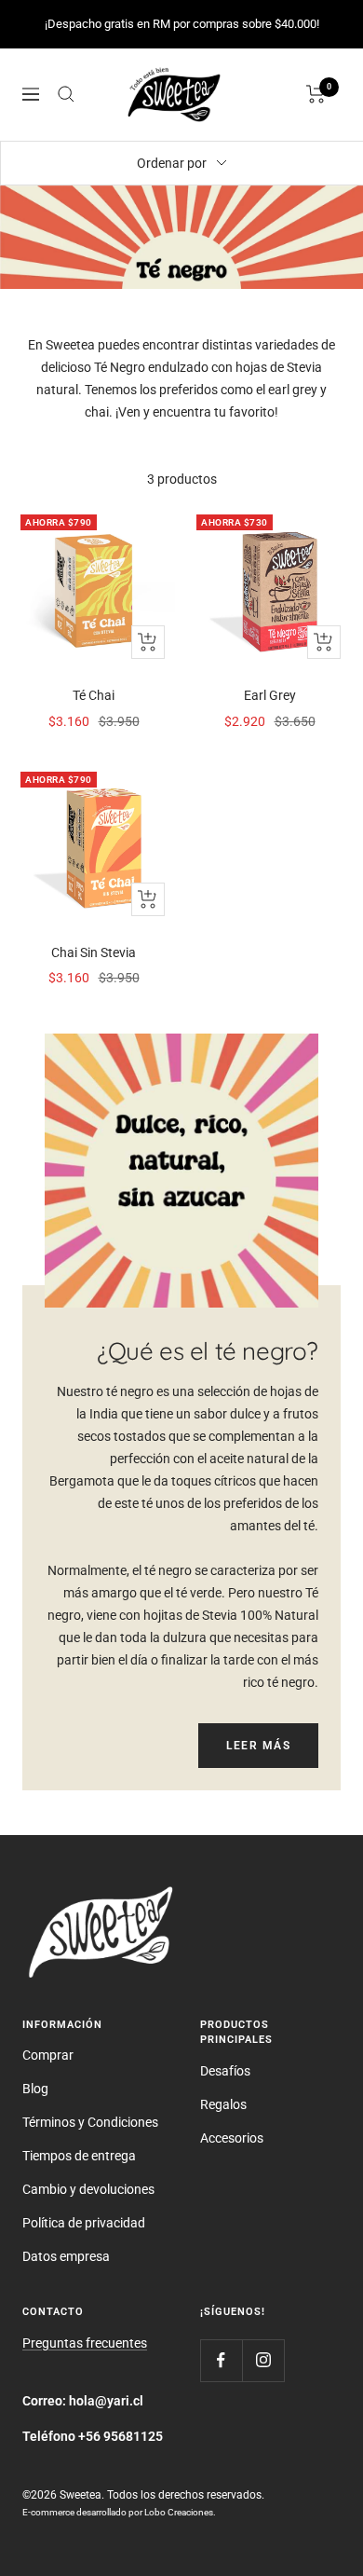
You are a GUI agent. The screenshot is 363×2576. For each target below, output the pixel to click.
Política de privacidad (84, 2223)
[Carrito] (316, 94)
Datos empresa (66, 2256)
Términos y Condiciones (90, 2122)
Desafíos (225, 2071)
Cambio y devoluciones (88, 2189)
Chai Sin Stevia (94, 952)
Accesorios (232, 2138)
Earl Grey (270, 695)
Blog (35, 2089)
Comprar (48, 2055)
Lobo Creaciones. (180, 2512)
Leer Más (258, 1746)
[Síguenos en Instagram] (263, 2360)
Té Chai (94, 695)
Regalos (223, 2104)
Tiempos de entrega (79, 2156)
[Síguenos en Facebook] (221, 2360)
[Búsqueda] (66, 94)
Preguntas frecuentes (85, 2343)
